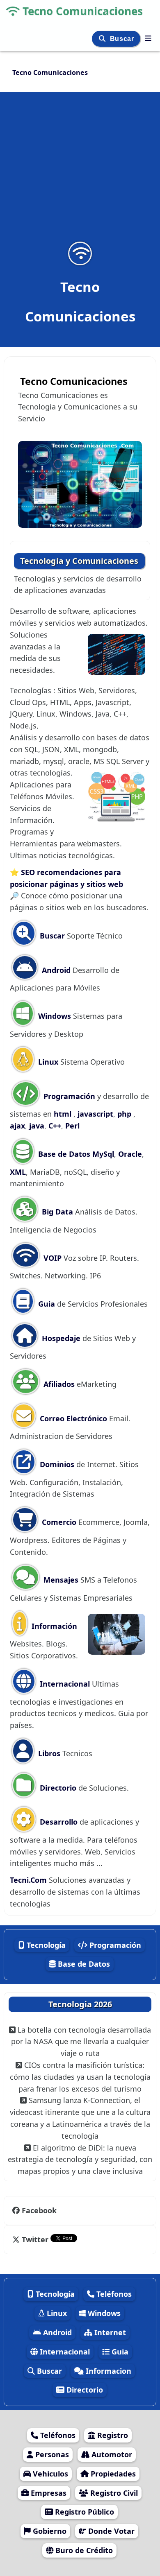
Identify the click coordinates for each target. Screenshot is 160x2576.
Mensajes (60, 1580)
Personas (51, 2454)
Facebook (39, 2210)
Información (53, 1626)
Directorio (57, 1788)
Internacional (64, 1684)
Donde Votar (110, 2531)
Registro (112, 2435)
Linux (47, 1062)
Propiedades (112, 2474)
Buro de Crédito (83, 2550)
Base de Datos (63, 1154)
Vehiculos (49, 2474)
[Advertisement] (80, 172)
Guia (46, 1304)
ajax (17, 1126)
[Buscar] (103, 39)
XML (18, 1172)
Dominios (56, 1464)
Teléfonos (113, 2294)
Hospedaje (61, 1338)
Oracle (130, 1154)
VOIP (51, 1258)
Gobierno (49, 2531)
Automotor (111, 2454)
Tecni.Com (28, 1880)
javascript (95, 1114)
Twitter (35, 2239)
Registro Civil (113, 2493)
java (37, 1126)
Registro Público (83, 2512)
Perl (72, 1126)
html (64, 1114)
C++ (55, 1126)
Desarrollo (58, 1822)
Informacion (107, 2371)
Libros (48, 1753)
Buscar (123, 39)
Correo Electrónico (72, 1418)
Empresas (48, 2493)
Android (55, 970)
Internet (109, 2332)
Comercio (58, 1522)
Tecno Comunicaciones (83, 11)
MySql (103, 1154)
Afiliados (58, 1384)
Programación (69, 1096)
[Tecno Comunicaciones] (148, 38)
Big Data (56, 1212)
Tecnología (45, 1945)
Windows (54, 1016)
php (124, 1114)
